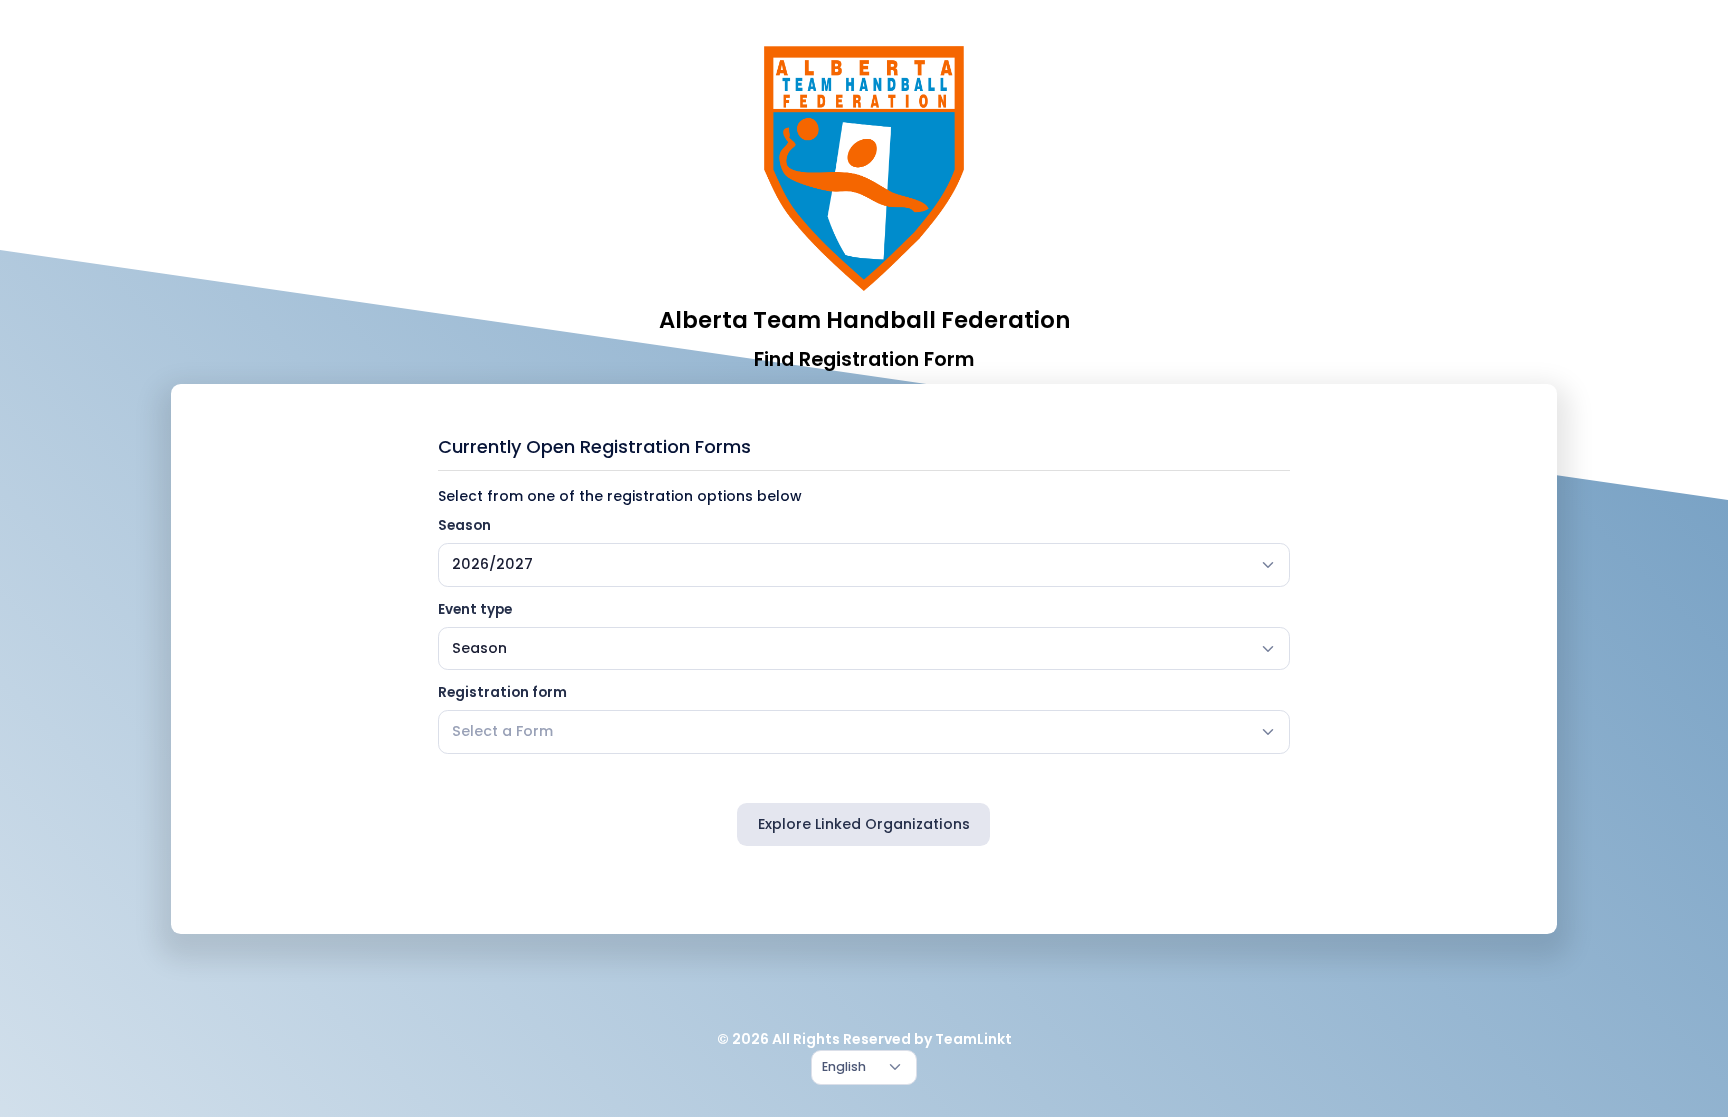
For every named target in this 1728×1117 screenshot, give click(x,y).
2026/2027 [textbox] (492, 564)
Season (464, 525)
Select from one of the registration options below (620, 496)
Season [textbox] (479, 648)
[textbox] (502, 731)
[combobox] (864, 565)
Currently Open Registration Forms (594, 446)
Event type (475, 609)
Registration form (502, 692)
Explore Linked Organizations (864, 824)
